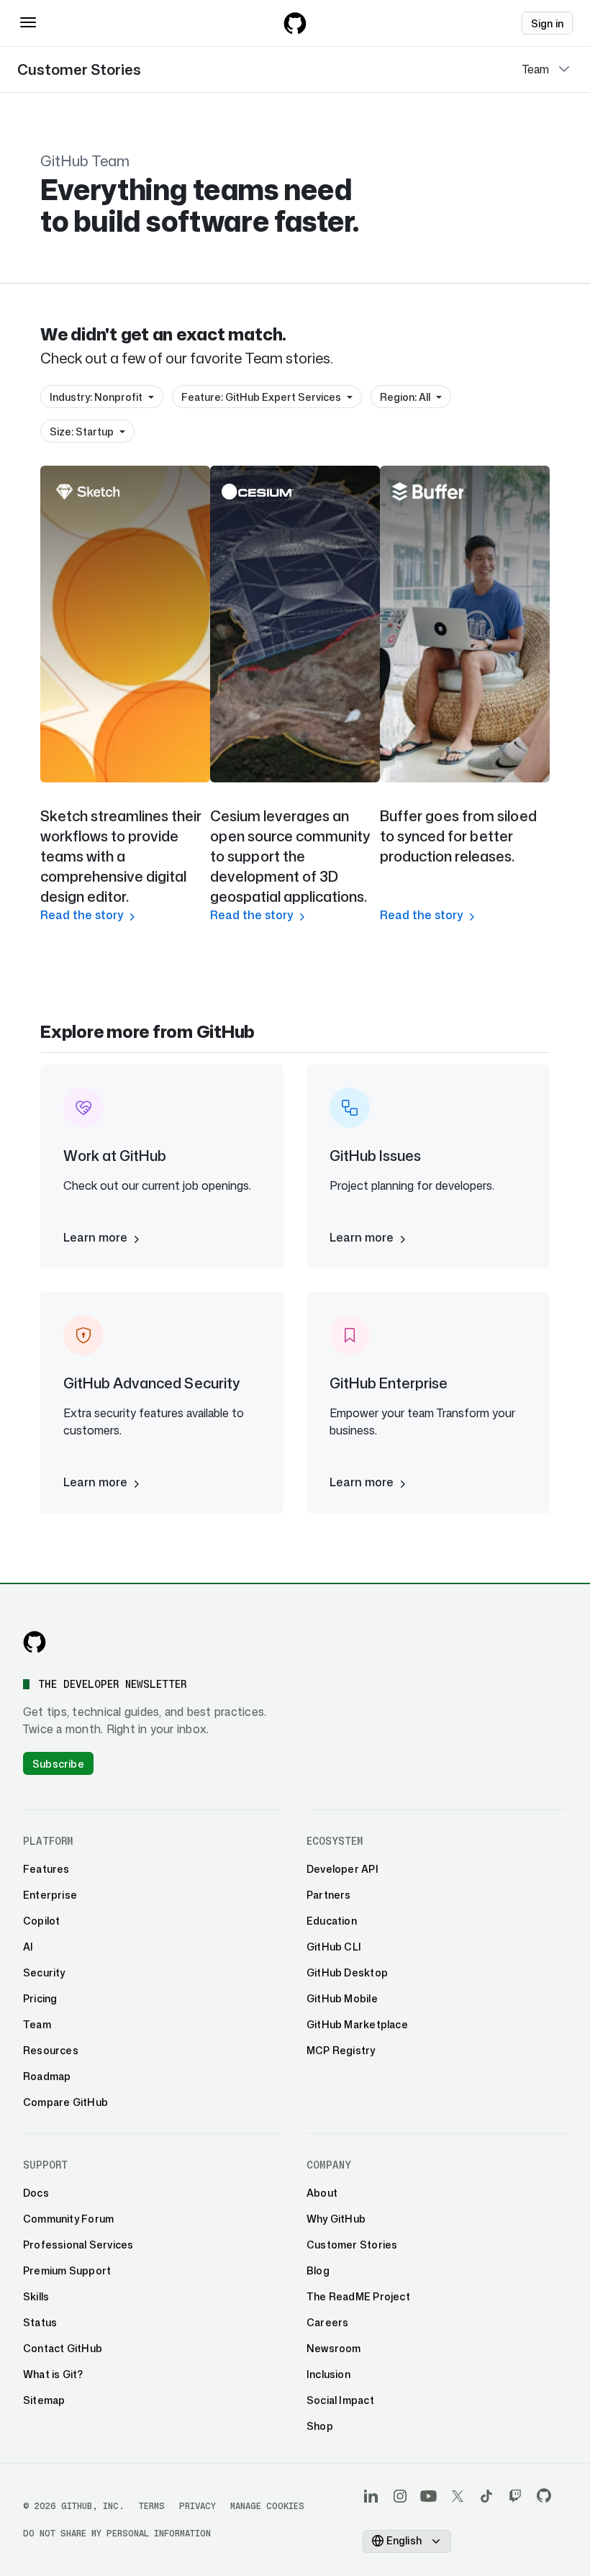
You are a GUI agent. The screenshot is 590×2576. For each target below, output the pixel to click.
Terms (152, 2506)
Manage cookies (267, 2506)
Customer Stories (79, 69)
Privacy (198, 2506)
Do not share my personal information (117, 2533)
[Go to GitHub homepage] (35, 1642)
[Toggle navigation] (28, 22)
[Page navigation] (564, 69)
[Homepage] (295, 23)
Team (536, 69)
